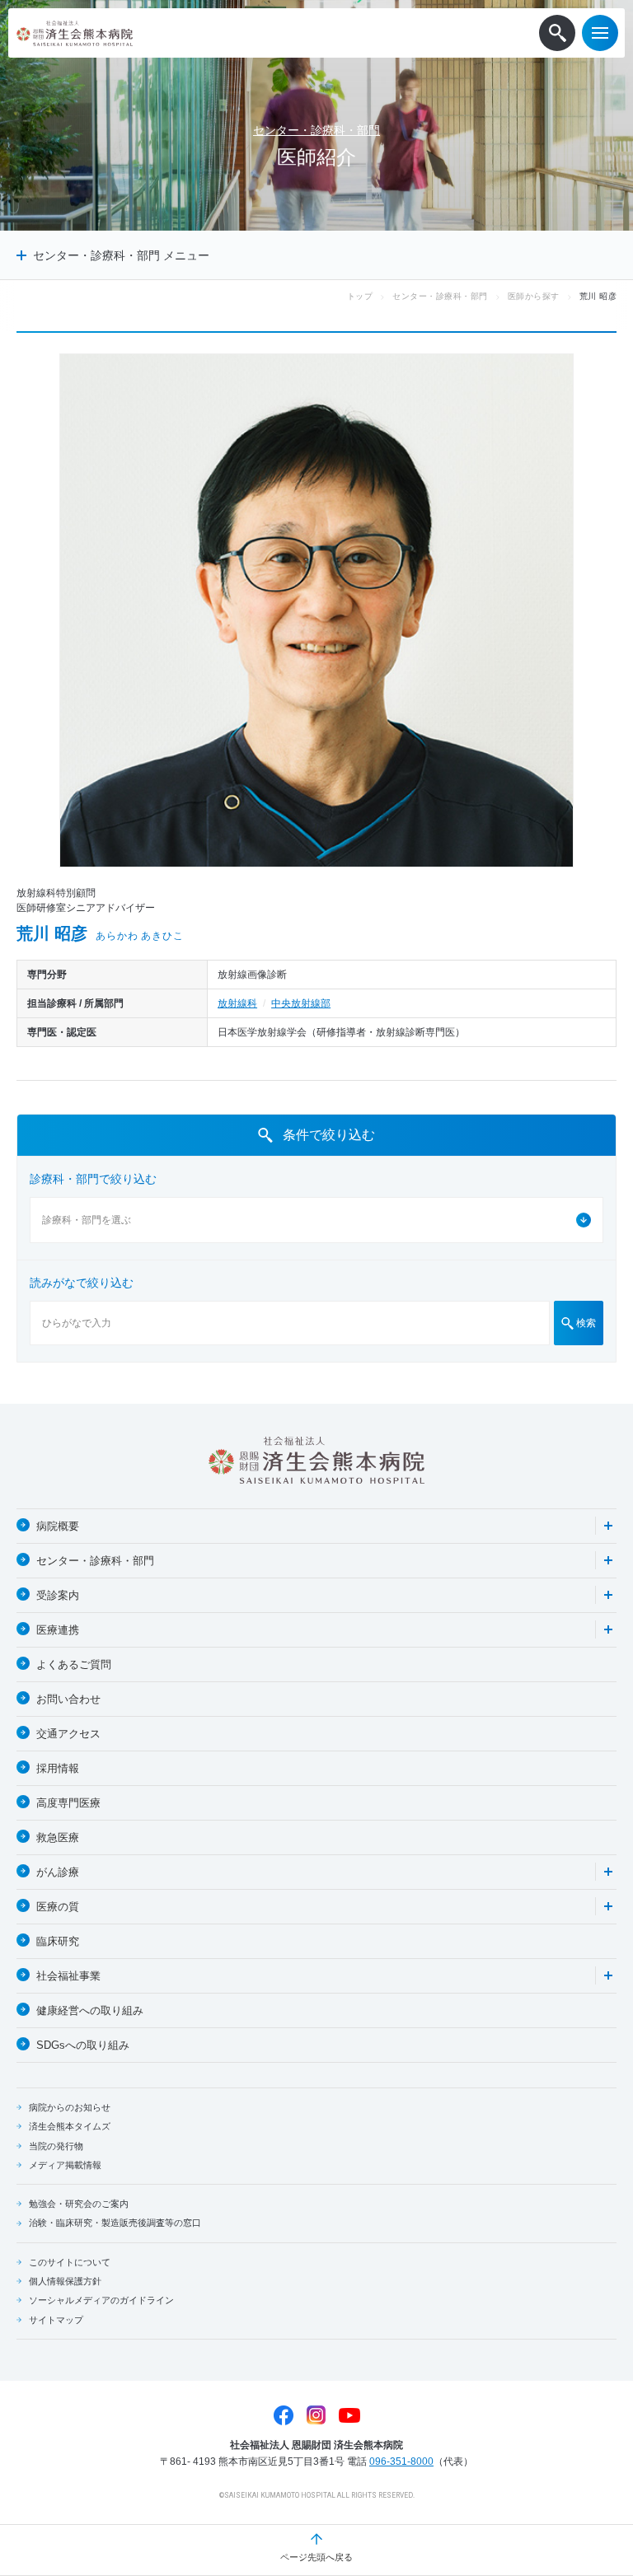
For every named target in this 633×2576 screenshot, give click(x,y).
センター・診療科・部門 (316, 130)
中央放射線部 (301, 1003)
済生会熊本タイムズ (70, 2126)
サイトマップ (56, 2320)
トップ (360, 296)
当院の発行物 (56, 2146)
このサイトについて (70, 2262)
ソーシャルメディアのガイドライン (101, 2300)
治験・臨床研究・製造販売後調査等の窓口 (115, 2223)
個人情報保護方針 (65, 2281)
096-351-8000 (401, 2461)
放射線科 (237, 1003)
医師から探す (534, 296)
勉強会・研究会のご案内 (79, 2204)
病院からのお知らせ (70, 2107)
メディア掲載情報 (65, 2165)
